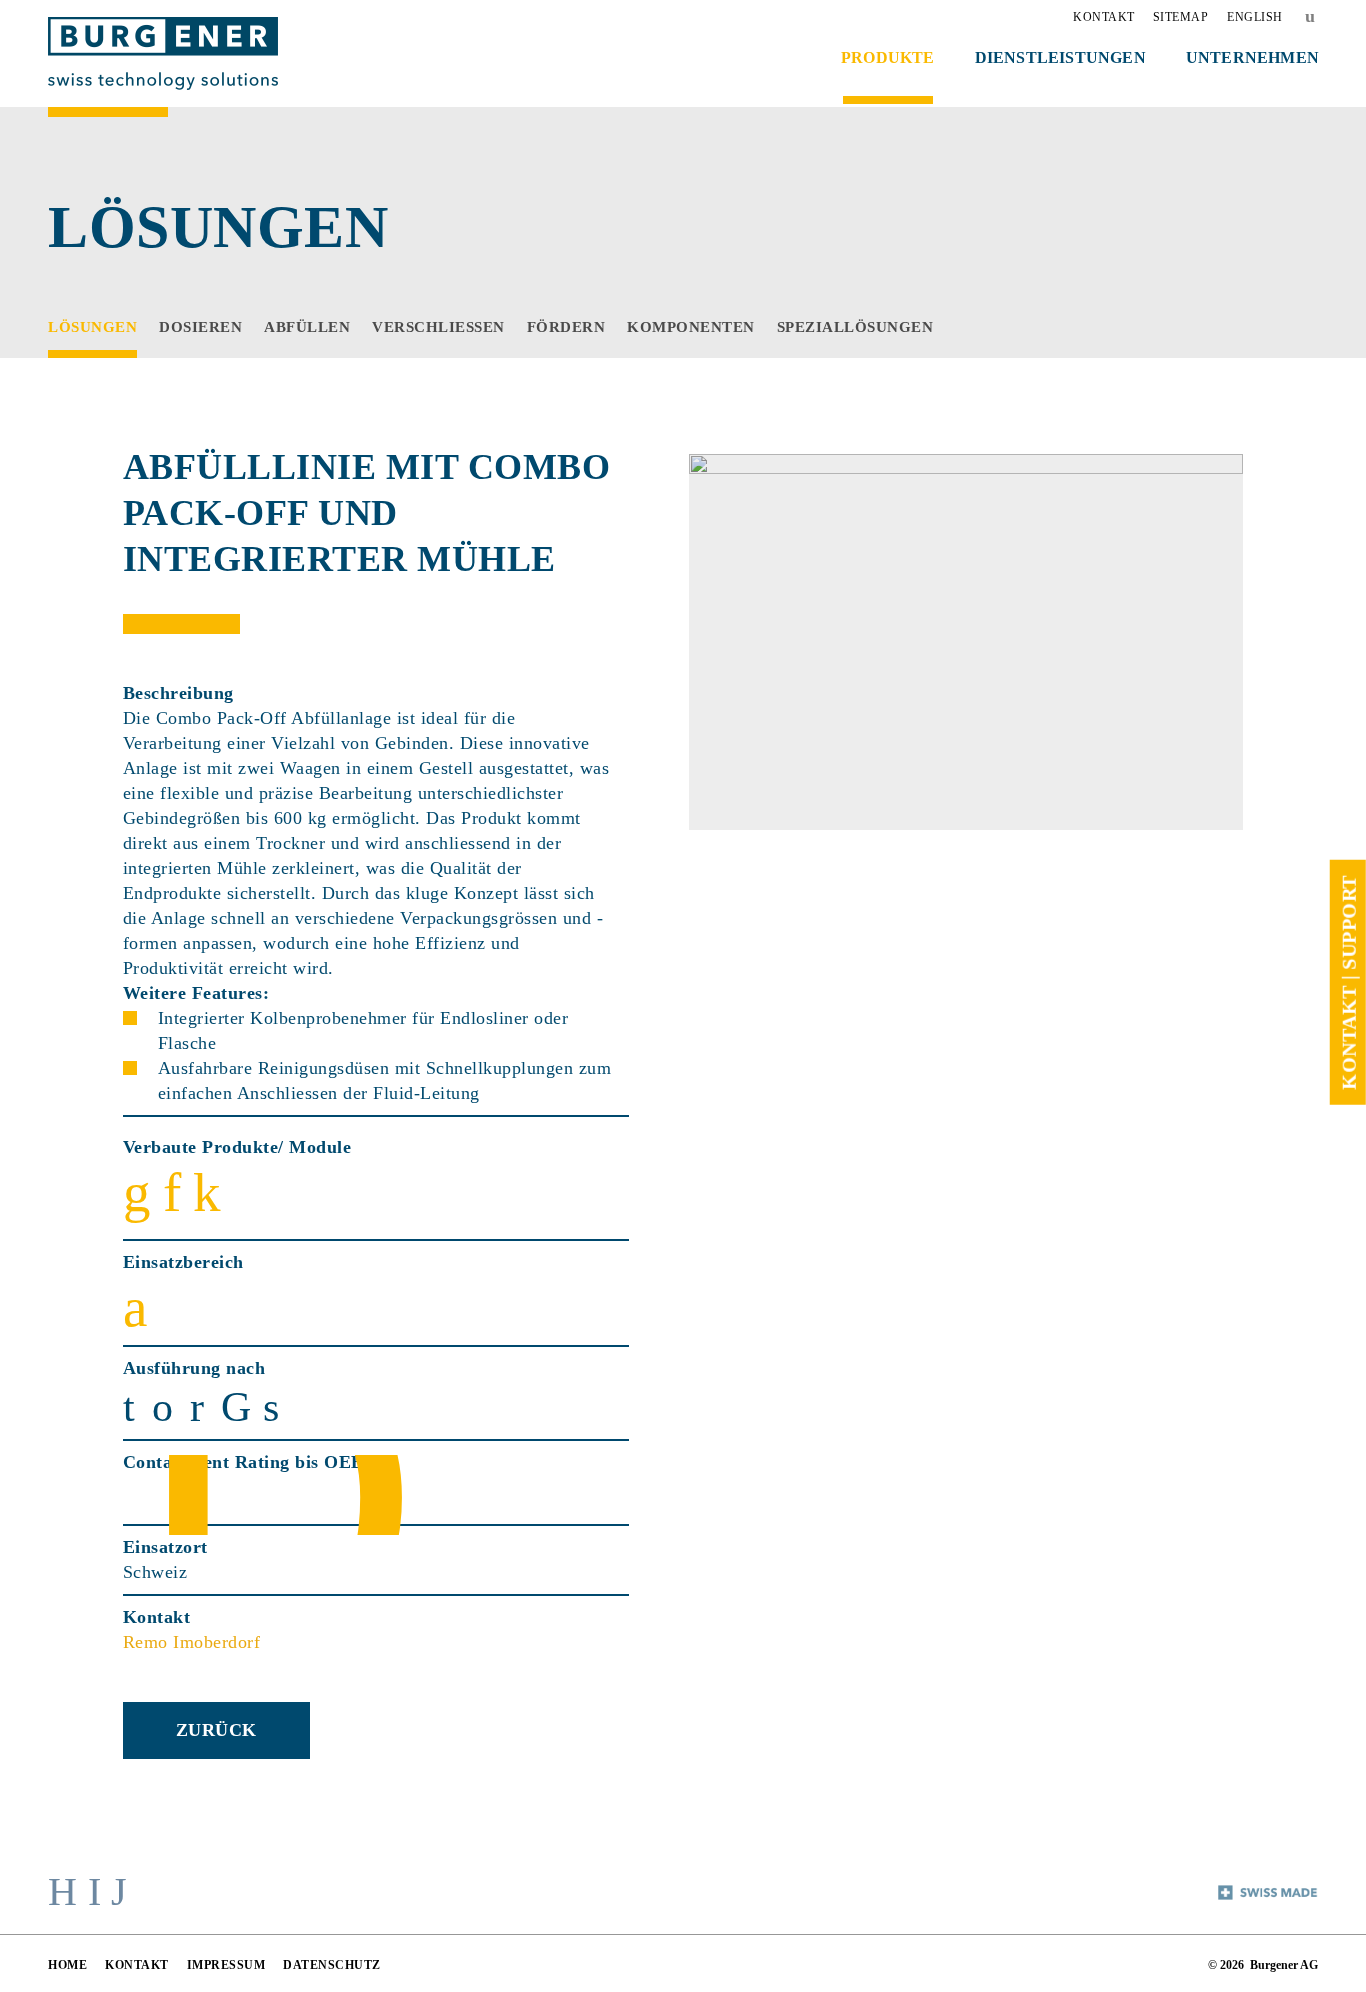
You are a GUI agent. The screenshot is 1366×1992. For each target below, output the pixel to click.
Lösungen (218, 227)
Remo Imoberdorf (192, 1642)
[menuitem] (1104, 17)
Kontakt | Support (1348, 982)
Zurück (216, 1730)
